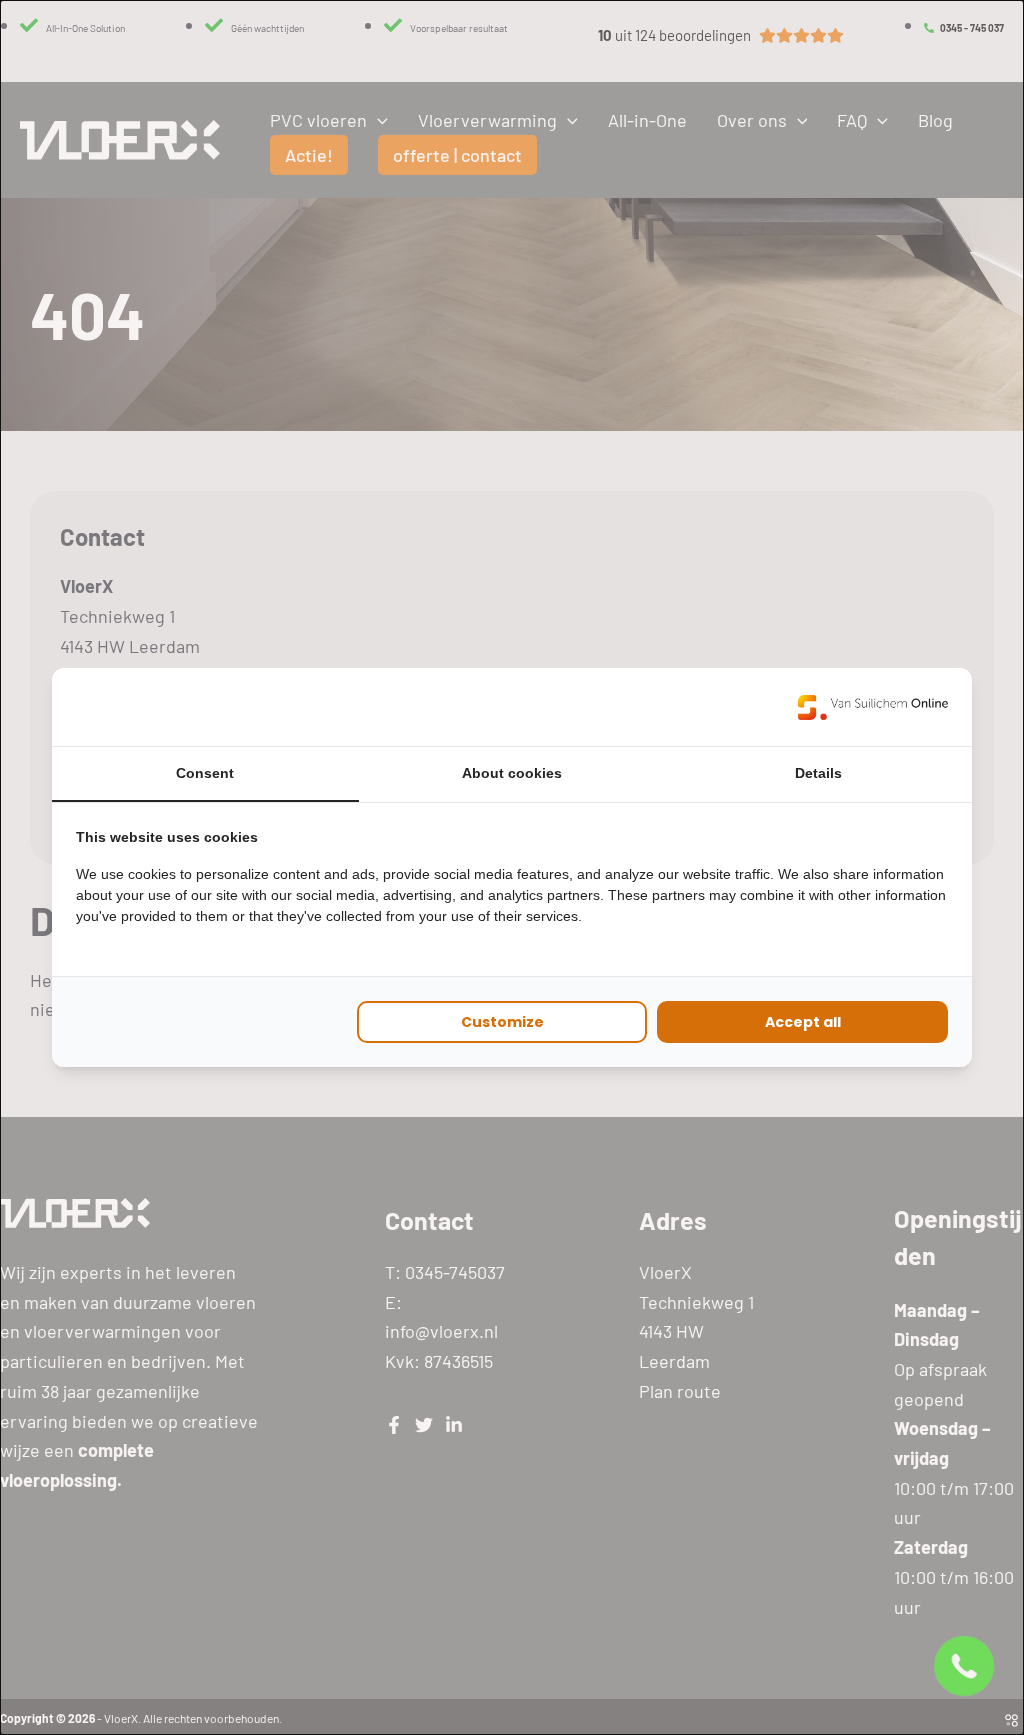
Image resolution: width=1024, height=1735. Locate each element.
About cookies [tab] (512, 773)
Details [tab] (818, 773)
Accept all (803, 1022)
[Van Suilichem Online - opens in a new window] (873, 707)
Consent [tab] (205, 773)
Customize (502, 1022)
